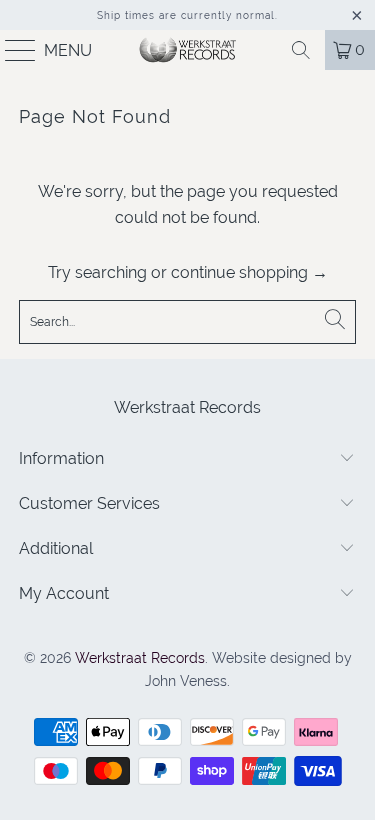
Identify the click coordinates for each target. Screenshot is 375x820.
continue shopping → (249, 272)
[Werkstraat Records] (188, 50)
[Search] (301, 50)
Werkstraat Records (140, 658)
